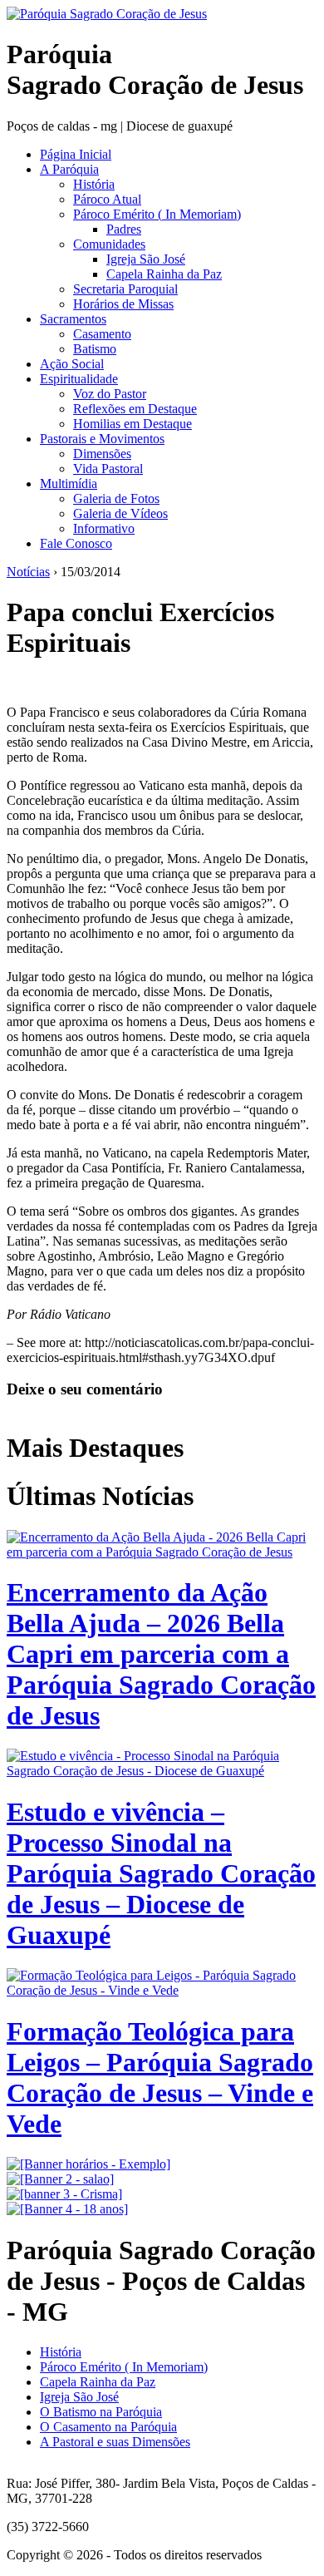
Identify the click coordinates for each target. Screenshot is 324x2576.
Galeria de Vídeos (120, 513)
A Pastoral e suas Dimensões (115, 2442)
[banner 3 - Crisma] (64, 2194)
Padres (124, 229)
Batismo (95, 349)
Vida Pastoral (108, 469)
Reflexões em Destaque (135, 409)
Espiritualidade (79, 379)
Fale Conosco (76, 543)
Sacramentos (73, 319)
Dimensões (102, 454)
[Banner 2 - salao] (60, 2179)
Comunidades (109, 244)
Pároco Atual (107, 199)
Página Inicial (76, 154)
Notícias (28, 572)
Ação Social (72, 364)
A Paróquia (69, 169)
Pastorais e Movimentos (102, 439)
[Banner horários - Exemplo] (88, 2164)
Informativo (104, 528)
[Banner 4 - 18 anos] (67, 2209)
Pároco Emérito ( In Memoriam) (157, 214)
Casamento (102, 334)
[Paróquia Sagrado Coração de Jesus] (107, 14)
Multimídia (69, 484)
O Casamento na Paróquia (108, 2427)
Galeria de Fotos (116, 498)
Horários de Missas (123, 304)
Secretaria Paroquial (125, 289)
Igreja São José (146, 259)
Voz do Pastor (110, 394)
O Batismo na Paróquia (101, 2412)
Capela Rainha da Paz (164, 274)
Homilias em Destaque (133, 424)
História (94, 184)
